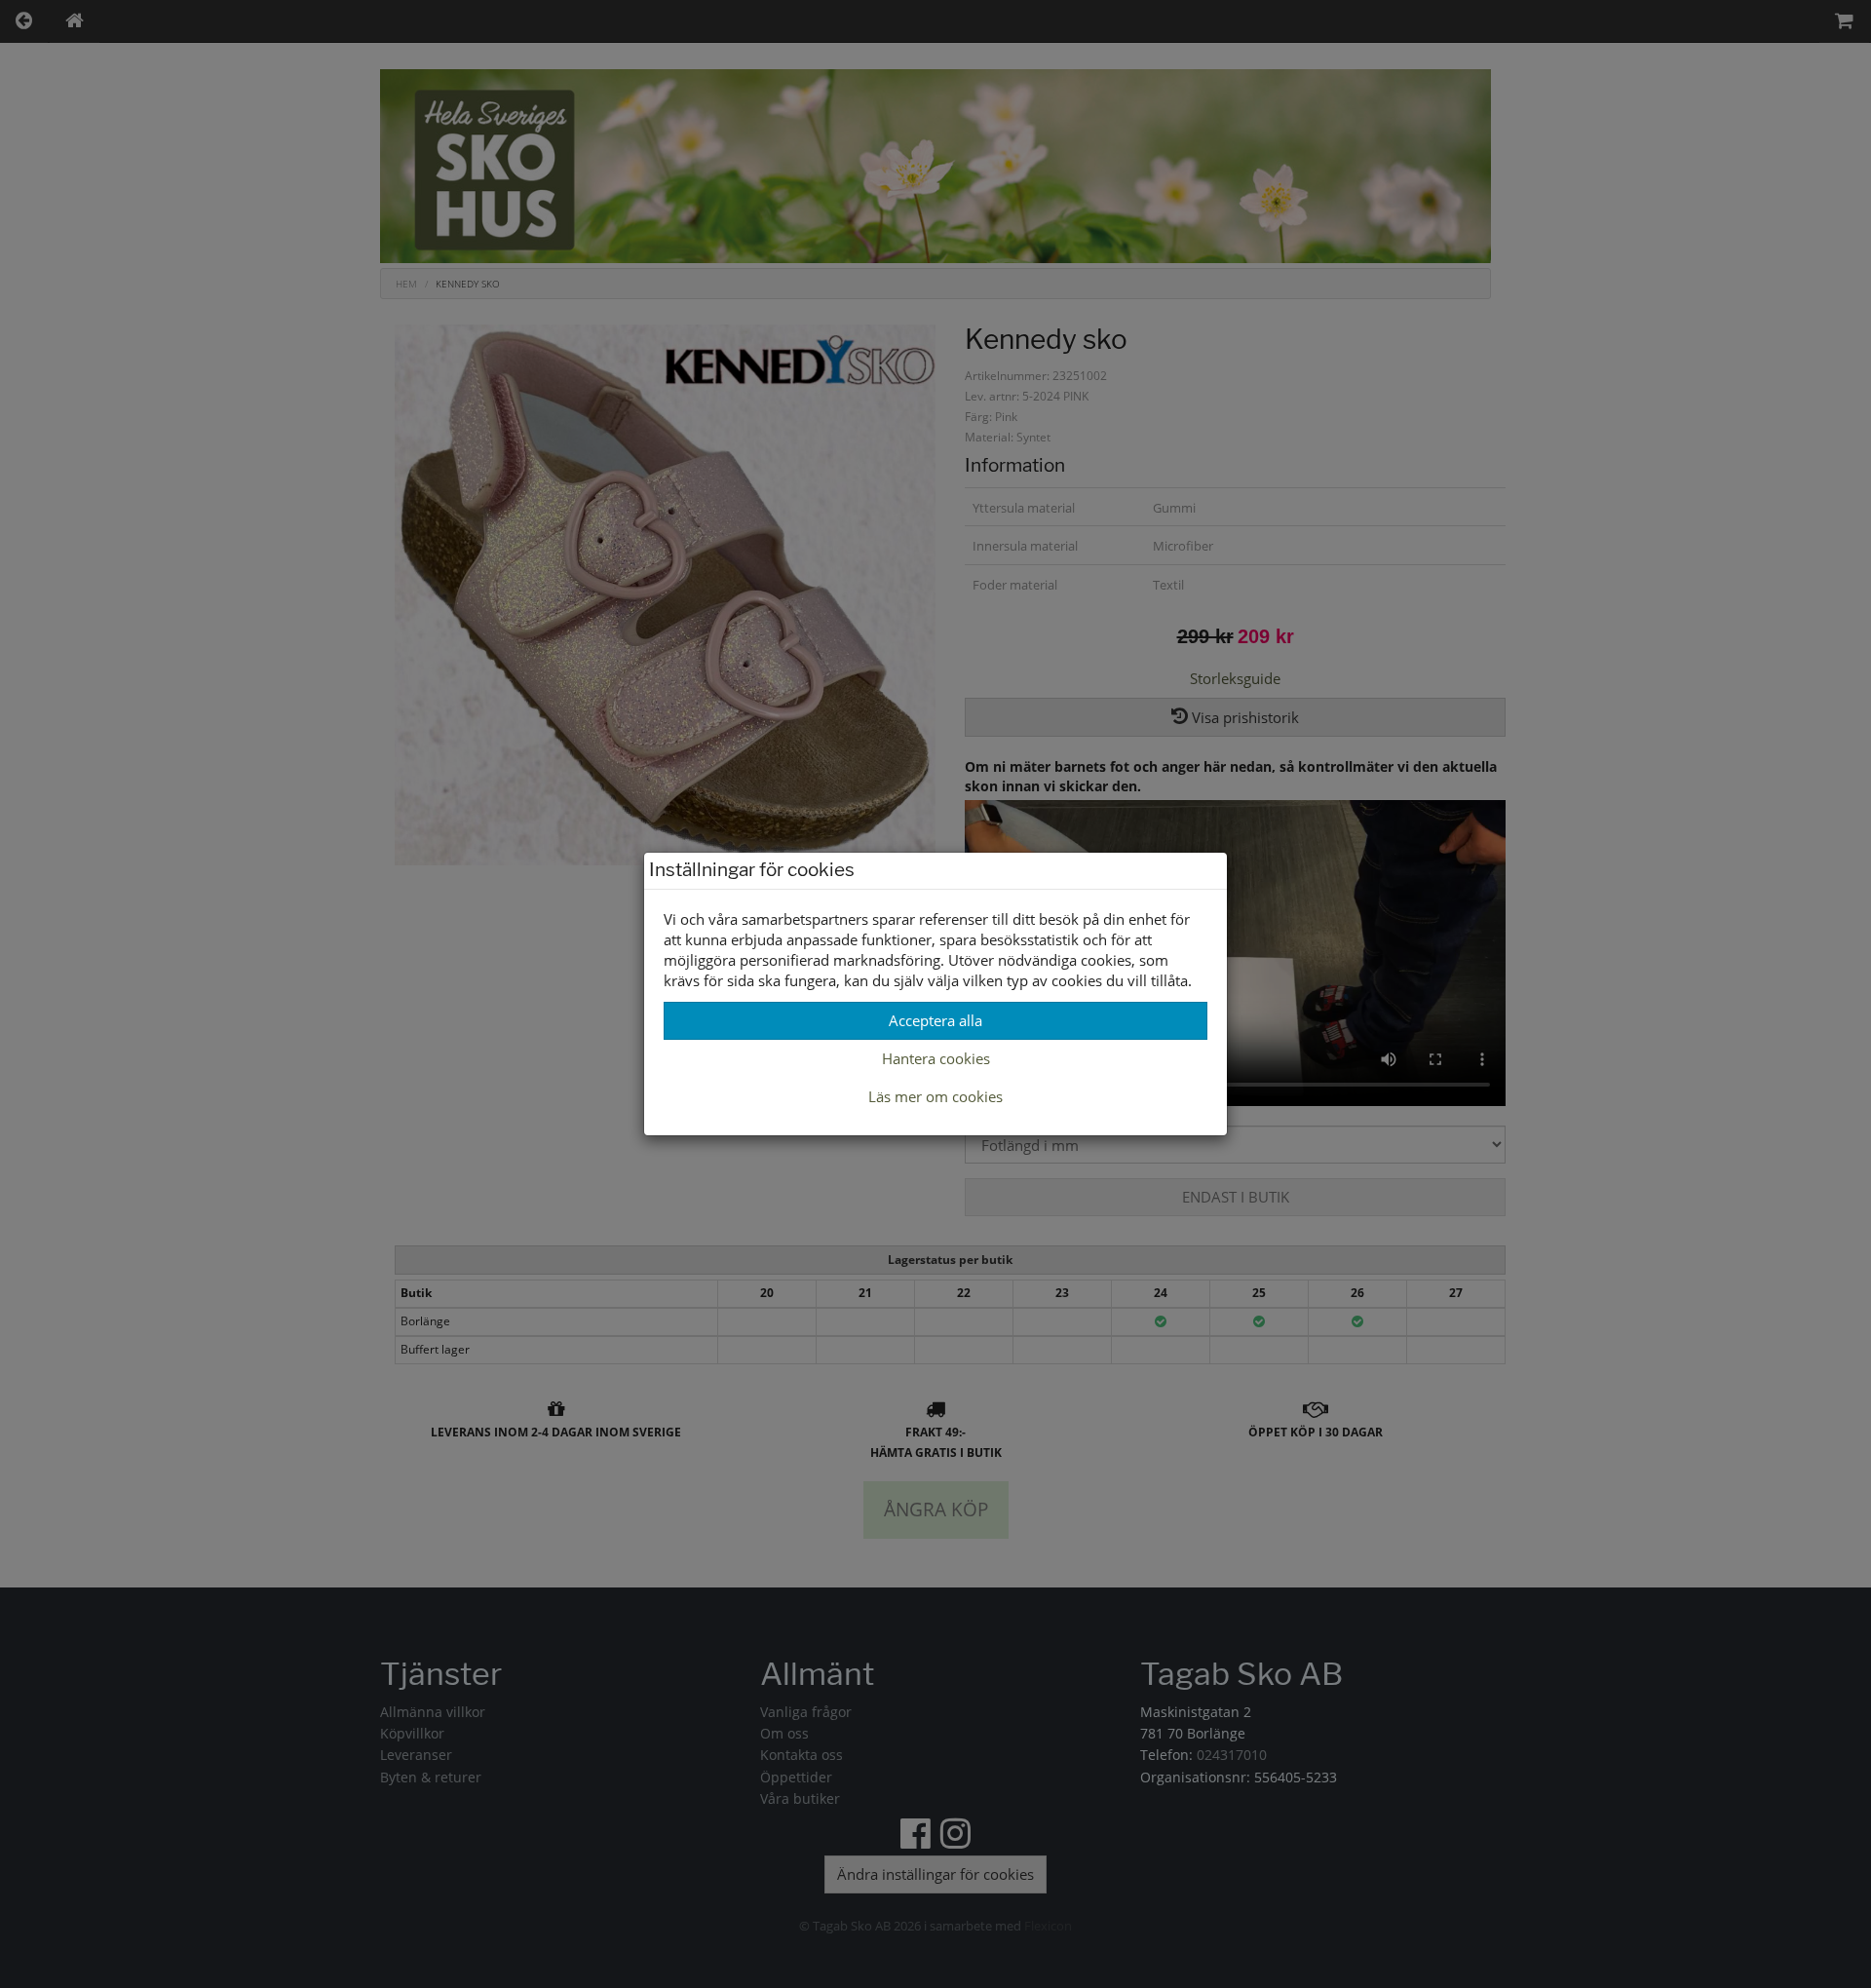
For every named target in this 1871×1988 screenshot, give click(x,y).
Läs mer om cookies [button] (935, 1096)
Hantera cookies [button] (936, 1058)
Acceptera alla (935, 1020)
